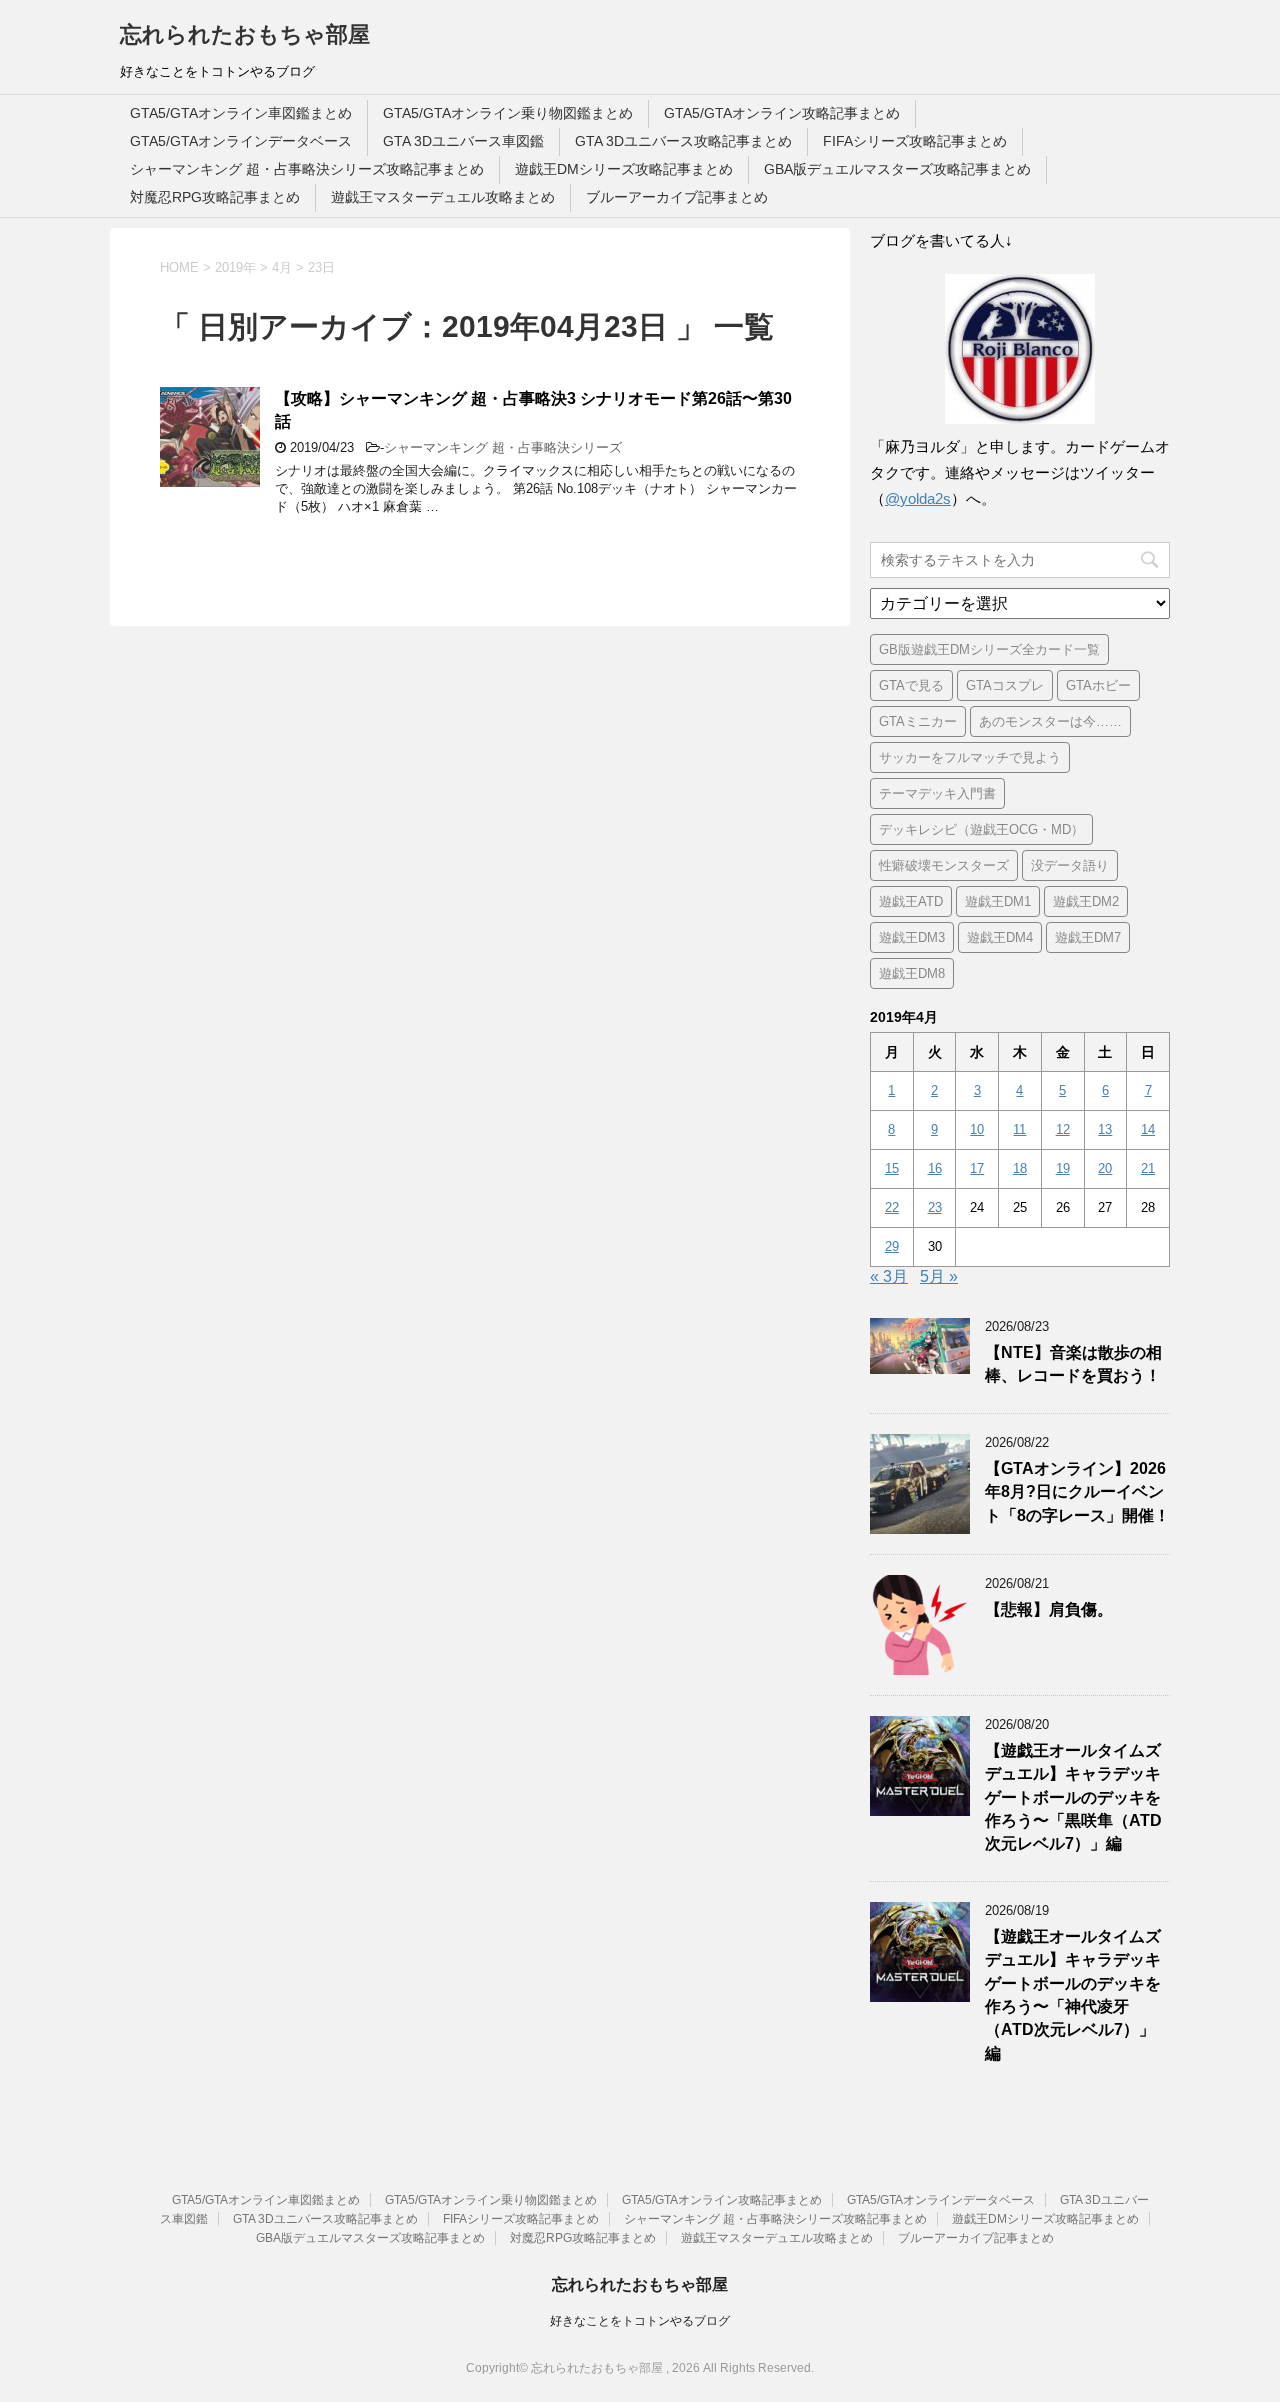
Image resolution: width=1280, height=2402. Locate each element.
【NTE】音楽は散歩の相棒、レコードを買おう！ (1073, 1364)
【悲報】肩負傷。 (1049, 1609)
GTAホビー (1098, 685)
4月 (282, 267)
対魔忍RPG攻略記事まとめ (215, 197)
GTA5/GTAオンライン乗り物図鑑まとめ (508, 113)
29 (892, 1246)
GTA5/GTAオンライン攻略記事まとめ (782, 113)
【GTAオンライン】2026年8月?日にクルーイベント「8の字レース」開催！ (1077, 1492)
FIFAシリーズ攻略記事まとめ (915, 141)
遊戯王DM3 (912, 937)
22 (892, 1207)
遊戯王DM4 (1000, 937)
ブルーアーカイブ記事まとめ (677, 197)
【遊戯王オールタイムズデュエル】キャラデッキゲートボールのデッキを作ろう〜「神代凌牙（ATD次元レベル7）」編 (1073, 1995)
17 (977, 1168)
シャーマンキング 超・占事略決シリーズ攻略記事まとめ (307, 169)
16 (935, 1168)
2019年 (235, 267)
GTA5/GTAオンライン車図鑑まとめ (241, 113)
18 (1020, 1168)
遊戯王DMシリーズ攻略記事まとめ (624, 169)
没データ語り (1070, 865)
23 (935, 1207)
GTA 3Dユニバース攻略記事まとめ (683, 141)
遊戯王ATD (911, 901)
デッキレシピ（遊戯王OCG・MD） (981, 829)
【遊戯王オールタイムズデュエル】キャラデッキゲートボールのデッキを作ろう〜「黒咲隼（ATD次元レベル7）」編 (1073, 1797)
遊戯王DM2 (1086, 901)
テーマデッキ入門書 (937, 793)
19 (1063, 1168)
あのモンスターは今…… (1050, 721)
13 (1105, 1129)
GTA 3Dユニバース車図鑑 (463, 141)
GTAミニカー (918, 721)
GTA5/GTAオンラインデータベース (241, 141)
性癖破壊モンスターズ (944, 865)
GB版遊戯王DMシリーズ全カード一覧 (989, 649)
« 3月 (889, 1276)
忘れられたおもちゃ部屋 (245, 34)
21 (1148, 1168)
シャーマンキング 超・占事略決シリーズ (503, 447)
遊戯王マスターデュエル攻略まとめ (443, 197)
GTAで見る (911, 685)
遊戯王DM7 (1088, 937)
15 (892, 1168)
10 (977, 1129)
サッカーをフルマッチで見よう (970, 757)
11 (1019, 1129)
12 (1063, 1129)
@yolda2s (918, 498)
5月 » (939, 1276)
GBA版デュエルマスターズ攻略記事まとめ (897, 169)
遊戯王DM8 (912, 973)
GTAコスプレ (1005, 685)
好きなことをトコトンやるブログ (640, 2321)
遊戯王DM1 (998, 901)
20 (1105, 1168)
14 (1148, 1129)
